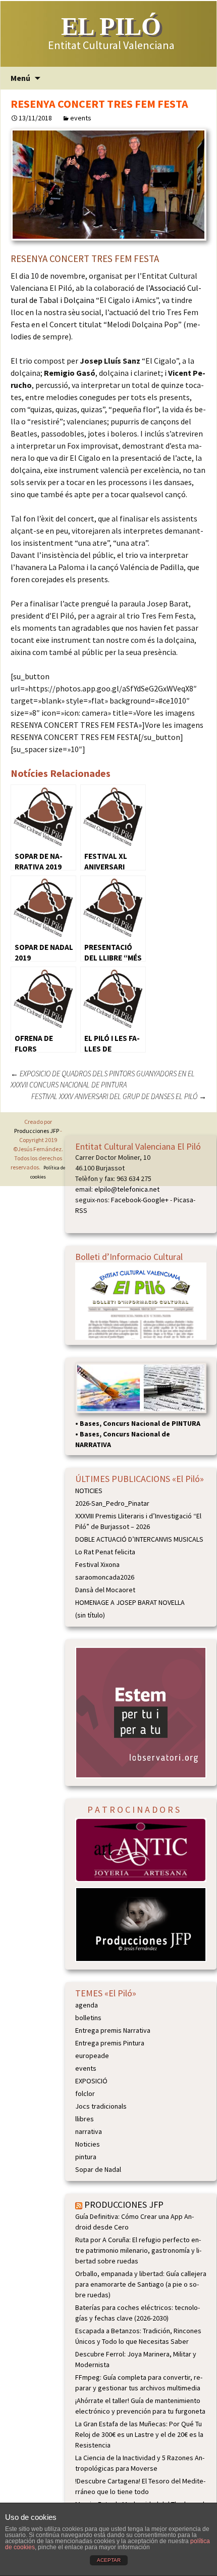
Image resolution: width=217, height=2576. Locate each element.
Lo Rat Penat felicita (105, 1552)
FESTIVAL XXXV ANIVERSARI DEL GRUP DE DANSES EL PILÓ (119, 1096)
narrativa (89, 2131)
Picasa (183, 1200)
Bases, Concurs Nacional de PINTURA (140, 1423)
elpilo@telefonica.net (127, 1189)
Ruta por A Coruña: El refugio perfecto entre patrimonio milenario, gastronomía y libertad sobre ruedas (138, 2250)
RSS (81, 1210)
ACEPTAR (109, 2560)
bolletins (88, 2018)
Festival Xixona (97, 1564)
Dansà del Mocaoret (105, 1590)
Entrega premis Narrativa (113, 2030)
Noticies (88, 2144)
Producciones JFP (37, 1131)
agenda (87, 2005)
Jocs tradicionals (101, 2106)
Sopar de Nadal (98, 2169)
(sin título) (90, 1615)
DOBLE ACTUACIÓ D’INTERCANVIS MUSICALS (139, 1539)
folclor (85, 2093)
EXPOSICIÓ (91, 2081)
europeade (92, 2056)
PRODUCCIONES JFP (124, 2204)
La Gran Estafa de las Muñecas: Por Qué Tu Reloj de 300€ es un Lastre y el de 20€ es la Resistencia (139, 2434)
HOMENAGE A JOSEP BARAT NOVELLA (130, 1602)
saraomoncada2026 (105, 1577)
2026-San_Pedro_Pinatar (112, 1503)
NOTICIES (89, 1491)
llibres (85, 2119)
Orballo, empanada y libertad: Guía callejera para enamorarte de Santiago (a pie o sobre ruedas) (141, 2284)
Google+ (156, 1200)
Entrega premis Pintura (110, 2043)
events (81, 118)
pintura (86, 2157)
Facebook (126, 1200)
